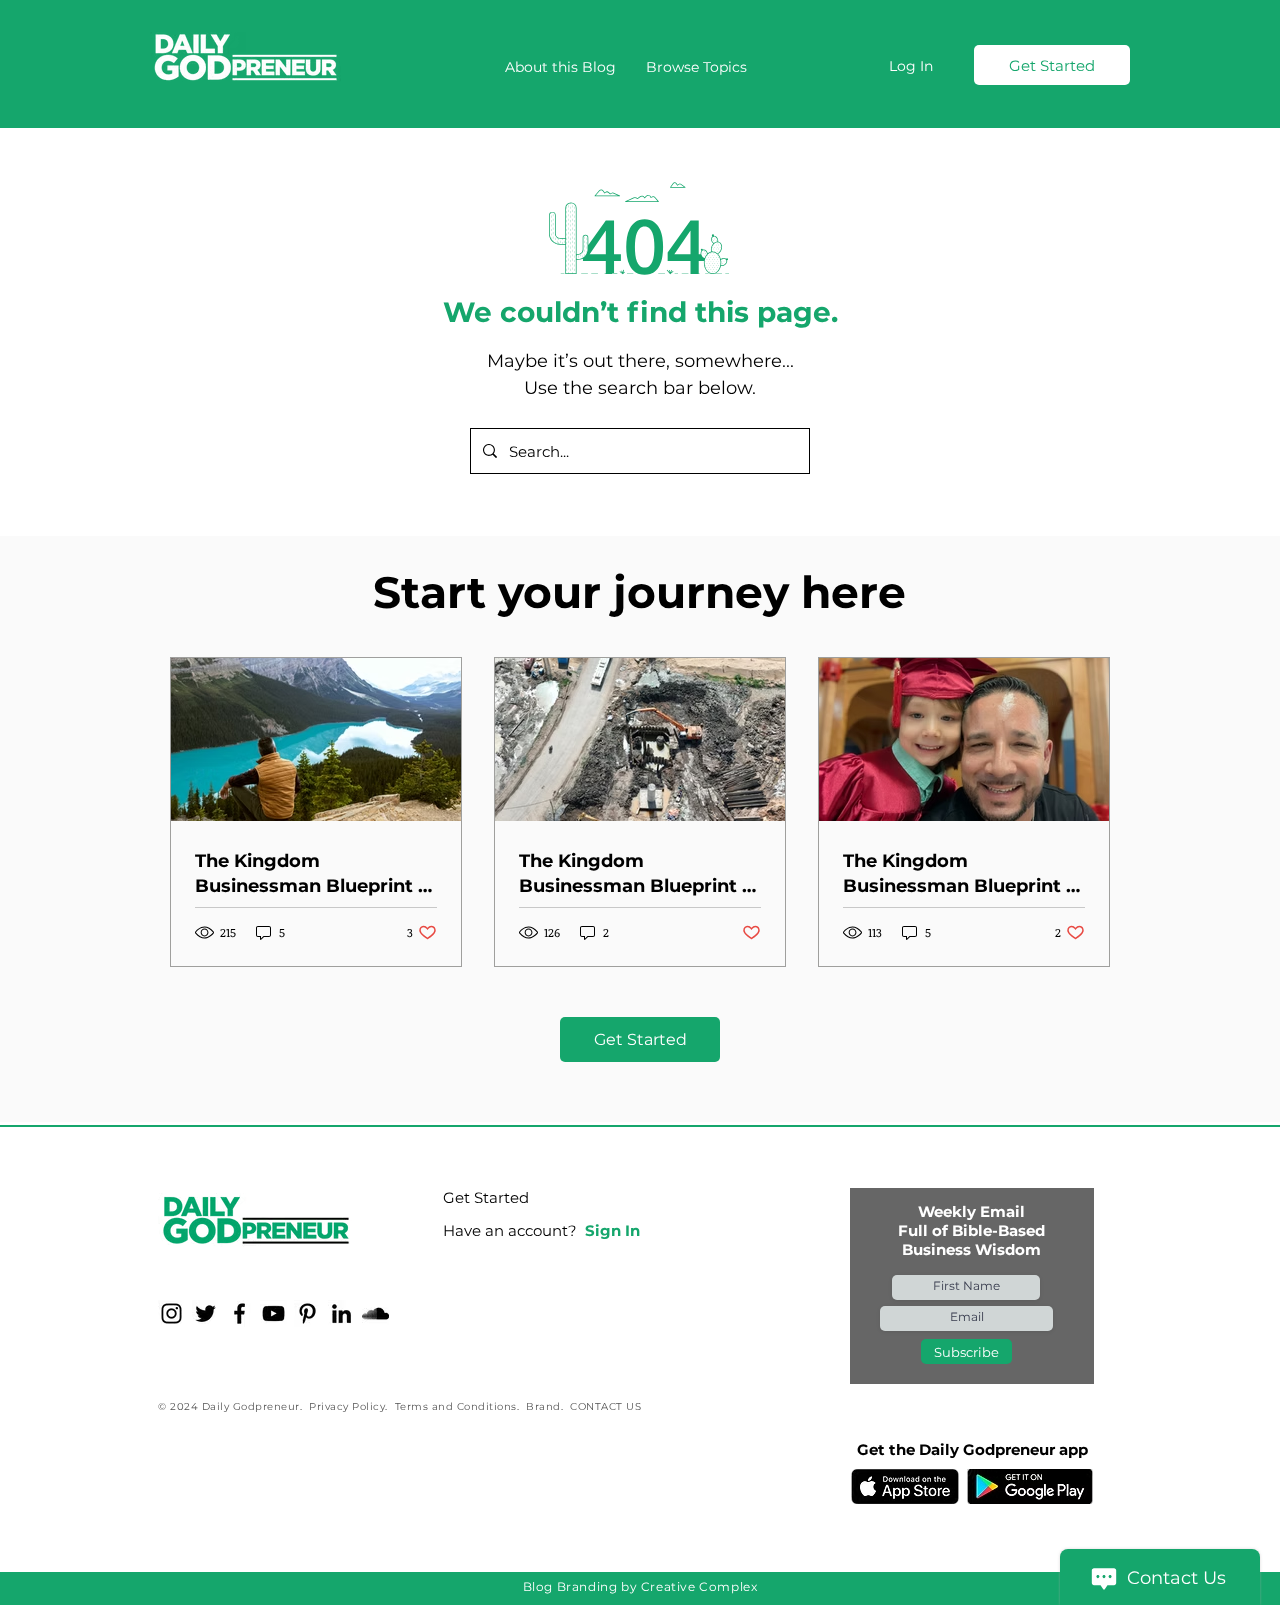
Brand (543, 1406)
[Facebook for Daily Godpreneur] (239, 1313)
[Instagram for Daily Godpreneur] (171, 1313)
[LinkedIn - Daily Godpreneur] (341, 1313)
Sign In (612, 1230)
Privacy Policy (347, 1406)
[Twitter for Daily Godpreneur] (205, 1313)
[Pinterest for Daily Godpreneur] (307, 1313)
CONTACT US (605, 1406)
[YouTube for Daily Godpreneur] (273, 1313)
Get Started (486, 1197)
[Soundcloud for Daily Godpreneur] (375, 1313)
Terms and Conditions (456, 1406)
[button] (696, 67)
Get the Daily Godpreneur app (972, 1449)
